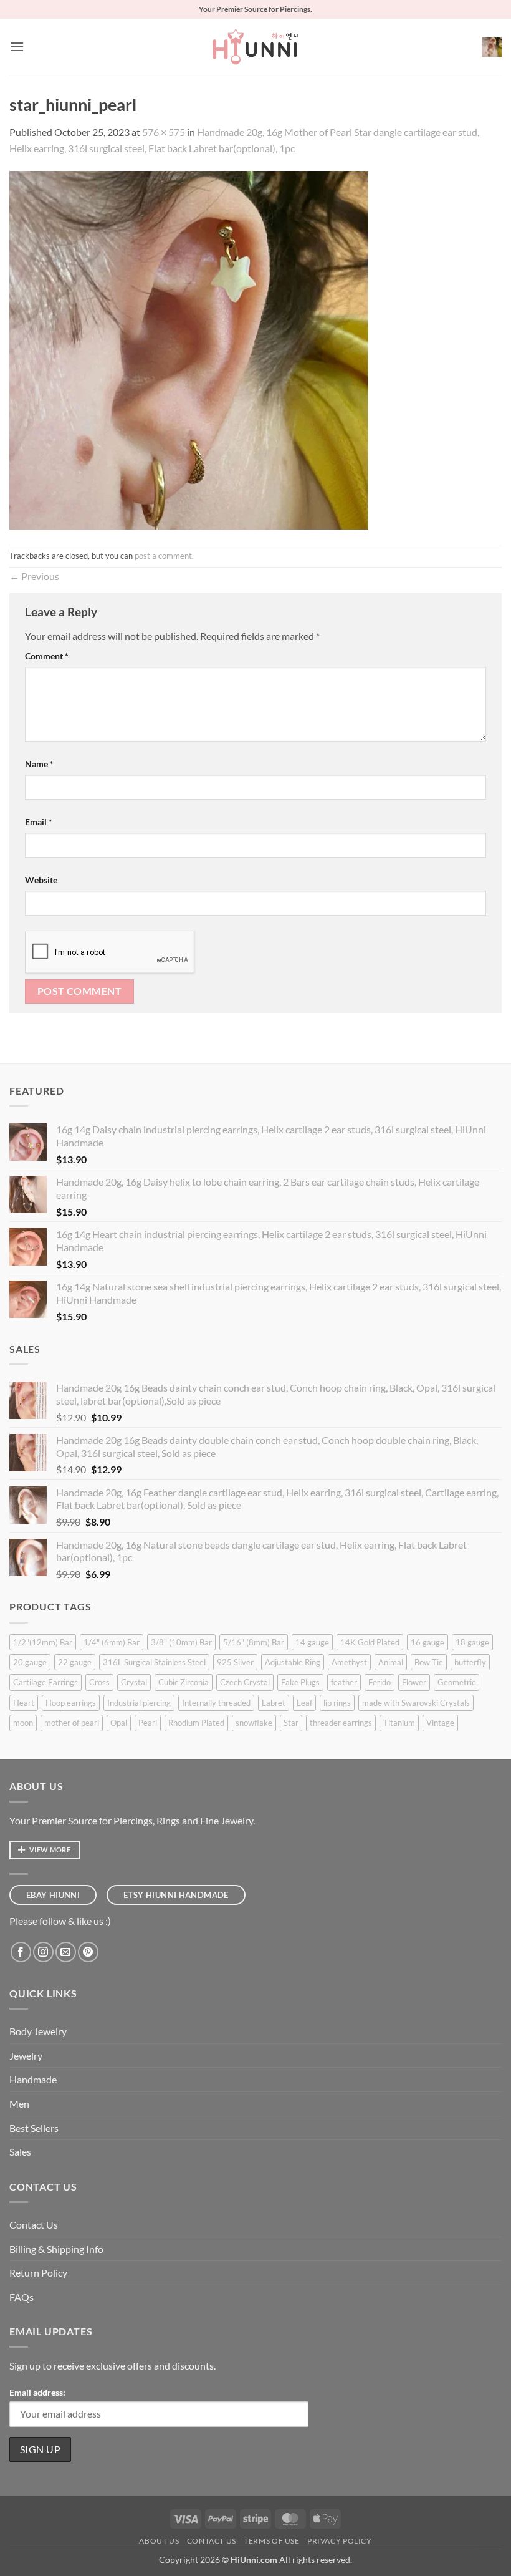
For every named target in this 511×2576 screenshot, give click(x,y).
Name (39, 764)
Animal (391, 1662)
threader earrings (341, 1723)
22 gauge (75, 1662)
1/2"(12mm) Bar (43, 1642)
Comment (47, 656)
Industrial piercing (139, 1703)
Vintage (440, 1723)
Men (19, 2104)
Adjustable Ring (293, 1662)
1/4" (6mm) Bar (112, 1642)
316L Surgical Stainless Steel (154, 1662)
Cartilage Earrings (45, 1682)
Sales (20, 2152)
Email (39, 822)
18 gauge (472, 1642)
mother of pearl (72, 1723)
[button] (17, 46)
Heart (24, 1703)
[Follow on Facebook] (21, 1952)
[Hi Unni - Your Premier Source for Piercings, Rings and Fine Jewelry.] (255, 47)
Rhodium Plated (196, 1723)
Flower (414, 1682)
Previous (34, 576)
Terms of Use (271, 2541)
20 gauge (30, 1662)
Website (41, 880)
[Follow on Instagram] (43, 1952)
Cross (99, 1682)
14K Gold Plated (370, 1642)
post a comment (163, 556)
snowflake (254, 1723)
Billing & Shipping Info (56, 2249)
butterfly (470, 1662)
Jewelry (26, 2055)
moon (23, 1723)
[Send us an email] (66, 1952)
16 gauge (427, 1642)
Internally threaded (216, 1703)
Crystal (134, 1682)
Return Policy (38, 2273)
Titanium (399, 1723)
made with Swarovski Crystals (416, 1703)
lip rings (337, 1703)
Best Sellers (34, 2128)
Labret (274, 1703)
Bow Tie (429, 1662)
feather (344, 1682)
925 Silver (235, 1662)
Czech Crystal (245, 1682)
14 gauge (312, 1642)
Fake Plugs (300, 1682)
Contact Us (34, 2225)
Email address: (37, 2392)
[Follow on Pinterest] (88, 1952)
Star (291, 1723)
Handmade (33, 2079)
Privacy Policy (340, 2541)
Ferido (380, 1682)
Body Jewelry (38, 2031)
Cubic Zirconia (184, 1682)
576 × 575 (164, 132)
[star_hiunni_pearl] (189, 349)
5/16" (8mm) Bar (254, 1642)
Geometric (456, 1682)
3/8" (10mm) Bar (181, 1642)
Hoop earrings (71, 1703)
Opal (119, 1723)
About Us (159, 2541)
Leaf (304, 1703)
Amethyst (349, 1662)
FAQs (21, 2297)
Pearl (148, 1723)
